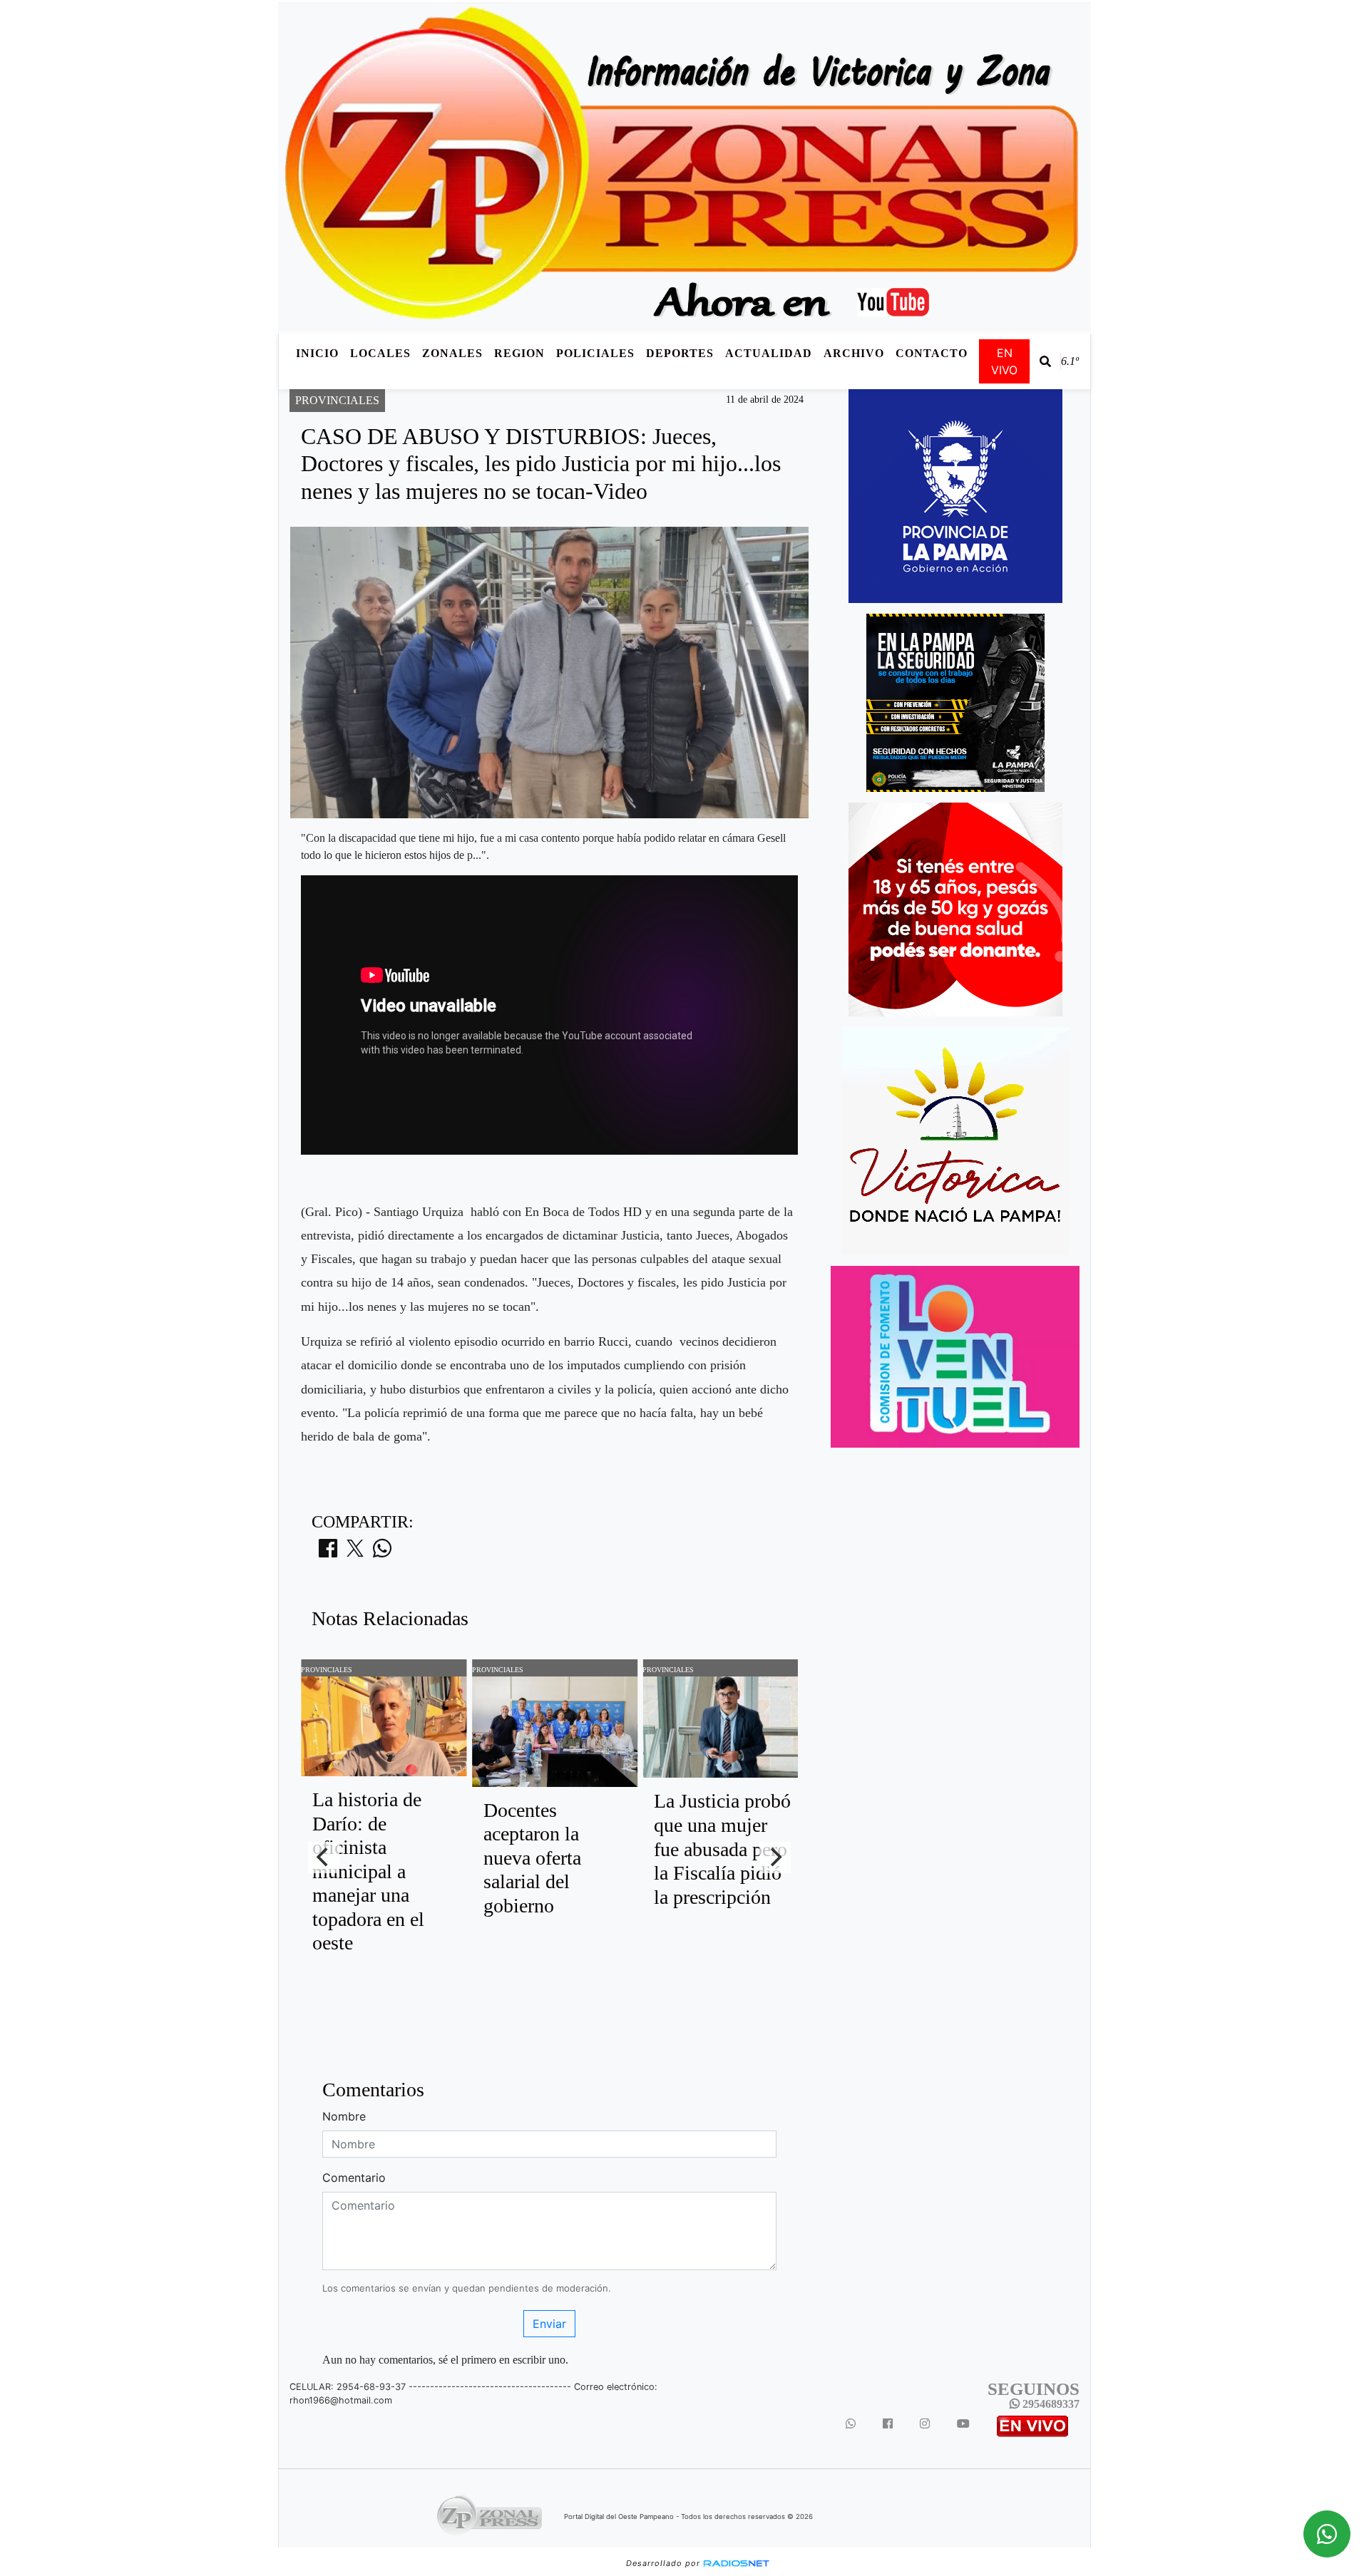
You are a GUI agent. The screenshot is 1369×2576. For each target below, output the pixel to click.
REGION (519, 353)
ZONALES (452, 353)
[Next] (775, 1858)
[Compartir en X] (355, 1552)
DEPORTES (680, 353)
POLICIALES (595, 353)
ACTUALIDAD (769, 353)
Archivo (854, 353)
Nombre (344, 2116)
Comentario (354, 2178)
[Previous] (324, 1858)
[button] (1045, 361)
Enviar (549, 2324)
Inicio (317, 353)
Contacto (932, 353)
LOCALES (380, 353)
